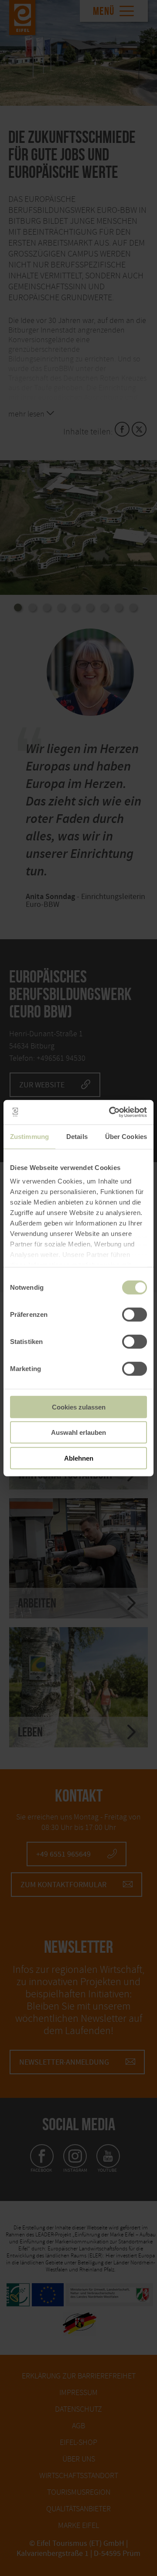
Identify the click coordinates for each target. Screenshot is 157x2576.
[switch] (135, 1314)
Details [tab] (77, 1136)
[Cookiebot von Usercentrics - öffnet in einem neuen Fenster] (111, 1112)
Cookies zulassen (79, 1407)
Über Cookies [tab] (126, 1136)
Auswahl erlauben (78, 1432)
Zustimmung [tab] (29, 1136)
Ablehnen (79, 1458)
